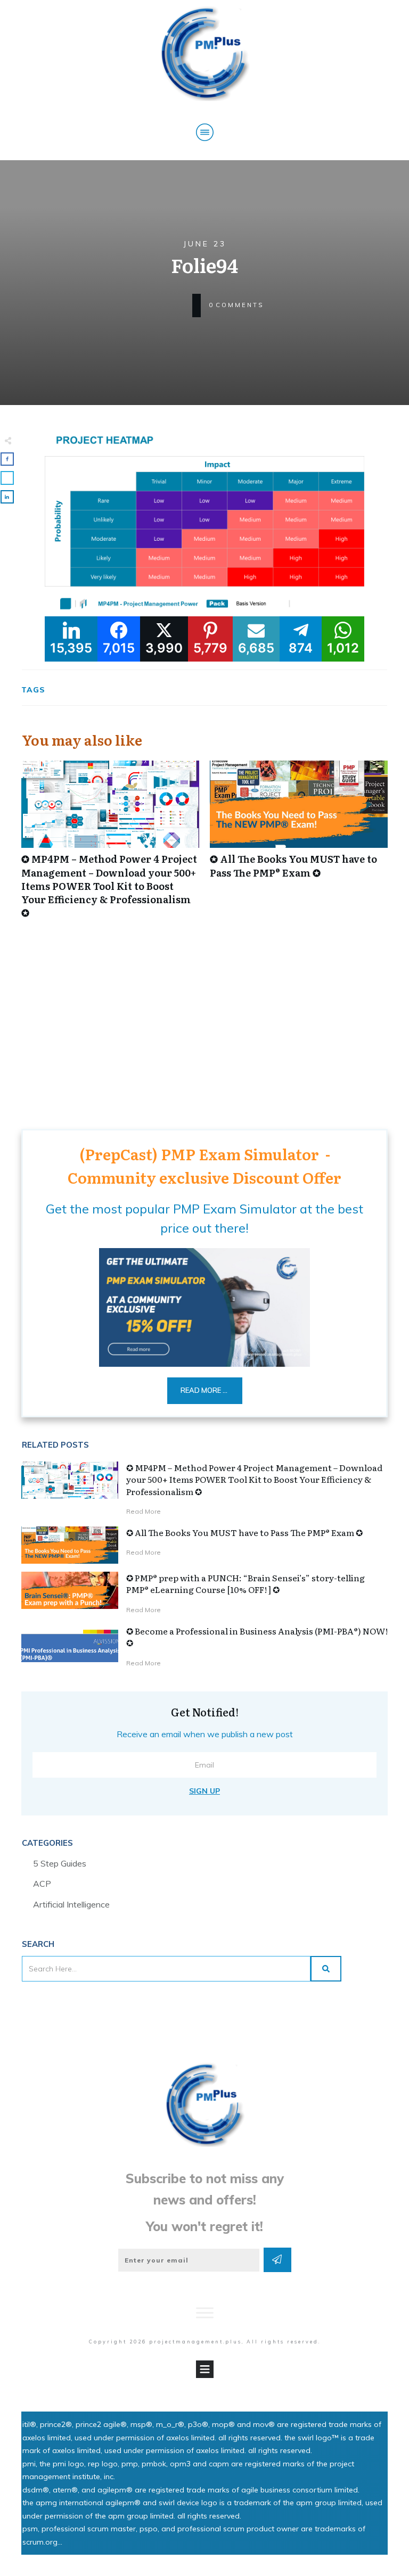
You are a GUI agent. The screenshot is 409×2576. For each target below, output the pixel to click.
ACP (42, 1884)
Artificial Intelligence (71, 1904)
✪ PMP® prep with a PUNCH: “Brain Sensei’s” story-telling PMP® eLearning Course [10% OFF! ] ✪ (246, 1583)
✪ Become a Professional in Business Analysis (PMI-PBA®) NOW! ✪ (257, 1637)
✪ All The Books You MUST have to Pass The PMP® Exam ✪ (299, 845)
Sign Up (204, 1791)
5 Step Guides (60, 1863)
